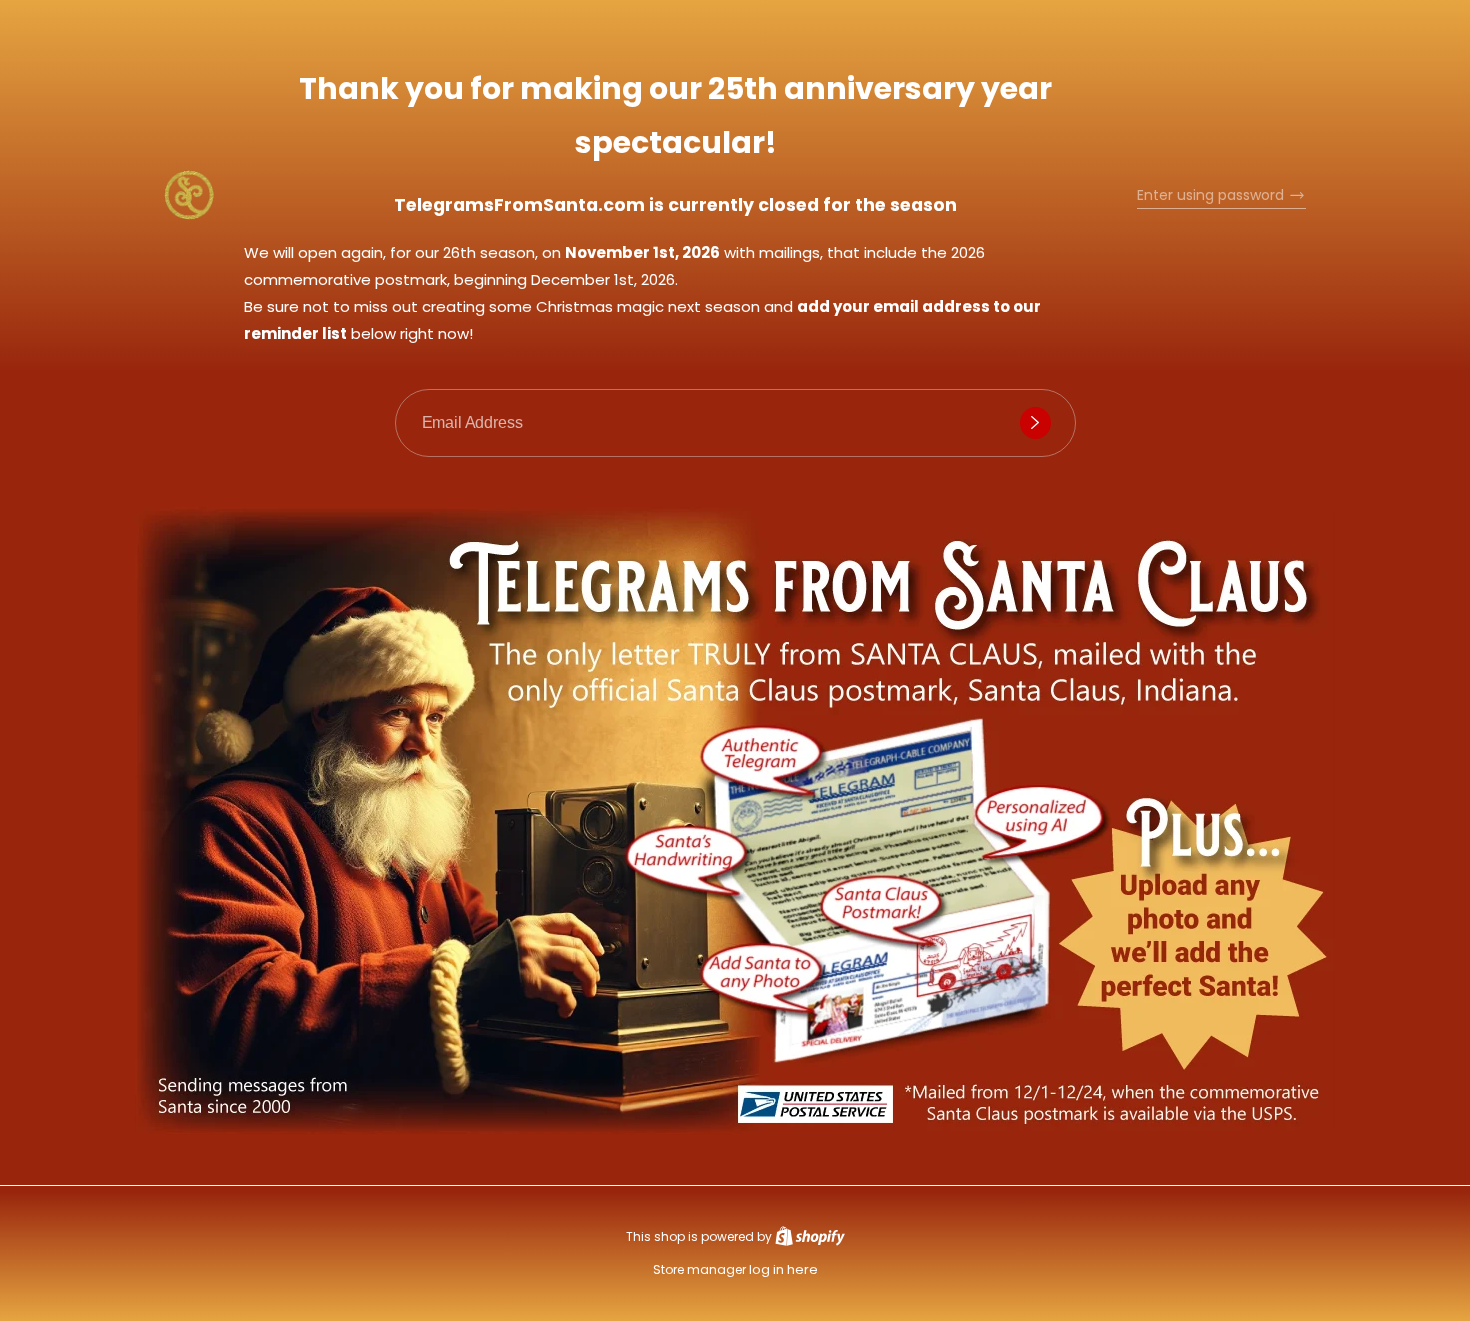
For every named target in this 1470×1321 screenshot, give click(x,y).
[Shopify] (810, 1236)
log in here (783, 1269)
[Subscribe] (1035, 423)
